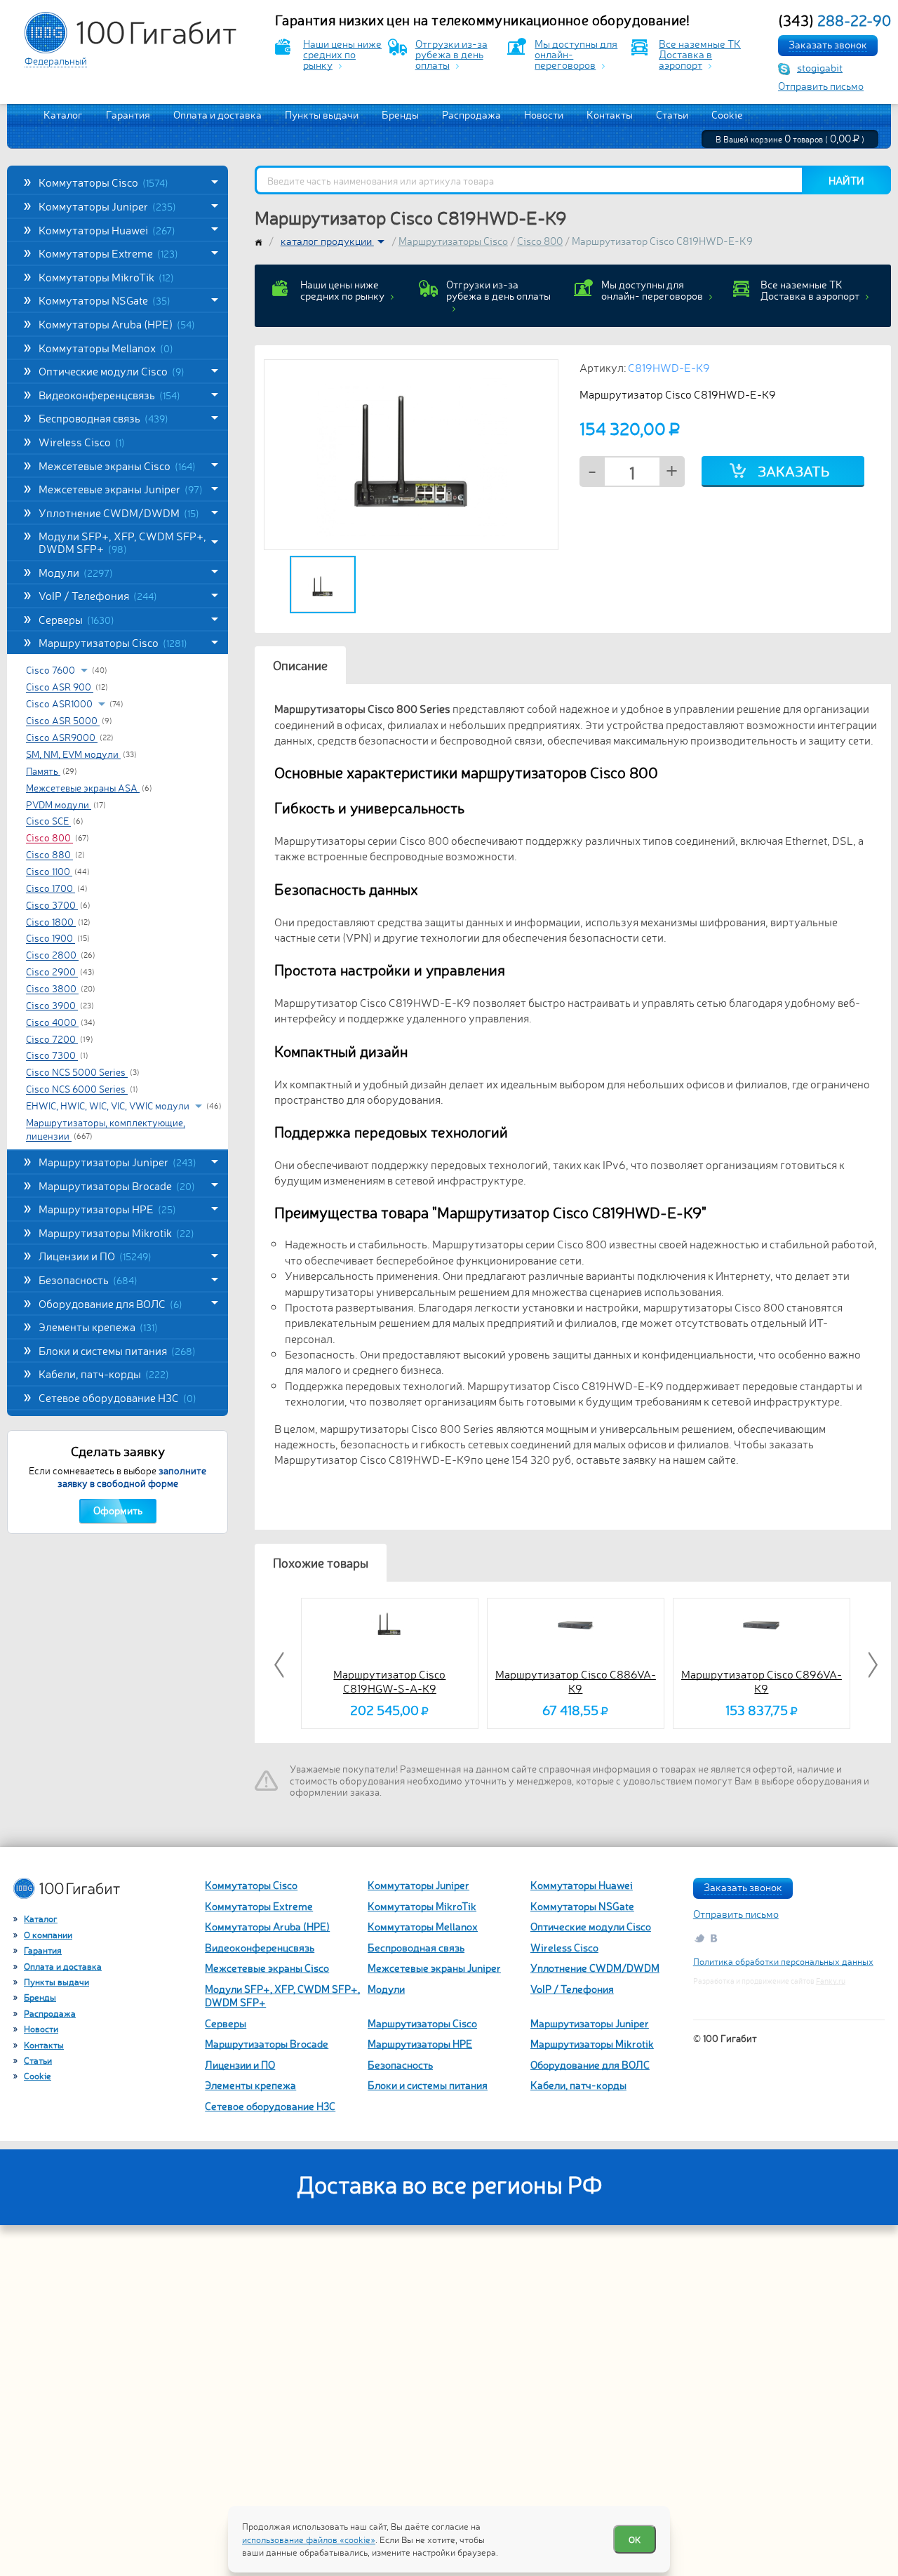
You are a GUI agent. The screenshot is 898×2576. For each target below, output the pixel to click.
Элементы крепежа (98, 1326)
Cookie (727, 114)
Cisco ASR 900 (60, 687)
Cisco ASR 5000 (63, 721)
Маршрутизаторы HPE (107, 1208)
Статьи (672, 114)
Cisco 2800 (52, 955)
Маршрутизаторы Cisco (113, 642)
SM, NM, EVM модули (73, 754)
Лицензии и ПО (95, 1255)
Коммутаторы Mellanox (106, 347)
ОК (635, 2539)
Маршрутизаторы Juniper (118, 1161)
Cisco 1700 (51, 888)
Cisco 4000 (52, 1022)
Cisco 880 (49, 855)
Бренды (400, 114)
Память (43, 770)
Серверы (76, 619)
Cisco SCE (48, 821)
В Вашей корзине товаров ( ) (790, 139)
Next (871, 1665)
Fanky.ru (831, 1981)
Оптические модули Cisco (112, 371)
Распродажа (471, 114)
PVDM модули (59, 804)
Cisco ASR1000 (60, 703)
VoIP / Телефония (98, 595)
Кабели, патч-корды (104, 1373)
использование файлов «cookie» (309, 2539)
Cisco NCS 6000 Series (77, 1089)
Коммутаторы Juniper (107, 206)
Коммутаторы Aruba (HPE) (117, 323)
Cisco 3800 (52, 989)
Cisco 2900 (52, 972)
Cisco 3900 (52, 1005)
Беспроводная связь (103, 418)
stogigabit (820, 67)
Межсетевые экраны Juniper (121, 488)
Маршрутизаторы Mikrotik (116, 1232)
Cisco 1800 (51, 921)
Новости (544, 114)
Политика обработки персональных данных (783, 1961)
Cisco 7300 (52, 1055)
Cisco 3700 (52, 905)
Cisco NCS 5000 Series (77, 1072)
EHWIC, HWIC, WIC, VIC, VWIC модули (109, 1105)
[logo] (130, 33)
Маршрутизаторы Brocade (117, 1185)
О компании (48, 1934)
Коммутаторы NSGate (105, 300)
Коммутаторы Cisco (103, 182)
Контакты (610, 114)
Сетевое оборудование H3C (118, 1397)
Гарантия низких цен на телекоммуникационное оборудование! (483, 20)
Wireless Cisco (82, 441)
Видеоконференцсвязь (109, 394)
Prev (281, 1665)
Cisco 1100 (49, 871)
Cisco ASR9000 (62, 738)
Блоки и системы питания (117, 1350)
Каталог (63, 114)
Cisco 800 (49, 838)
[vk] (715, 1938)
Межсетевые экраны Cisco (117, 465)
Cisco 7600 (52, 669)
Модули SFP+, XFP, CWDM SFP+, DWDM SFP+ (122, 542)
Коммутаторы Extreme (108, 253)
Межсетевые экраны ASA (83, 787)
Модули (76, 572)
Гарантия (128, 114)
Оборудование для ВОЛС (110, 1303)
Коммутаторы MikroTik (106, 276)
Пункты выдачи (322, 114)
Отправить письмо (821, 85)
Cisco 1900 (51, 938)
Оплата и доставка (217, 114)
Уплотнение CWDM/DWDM (119, 512)
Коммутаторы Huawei (107, 229)
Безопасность (88, 1279)
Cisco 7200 (52, 1039)
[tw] (699, 1938)
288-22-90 (835, 20)
